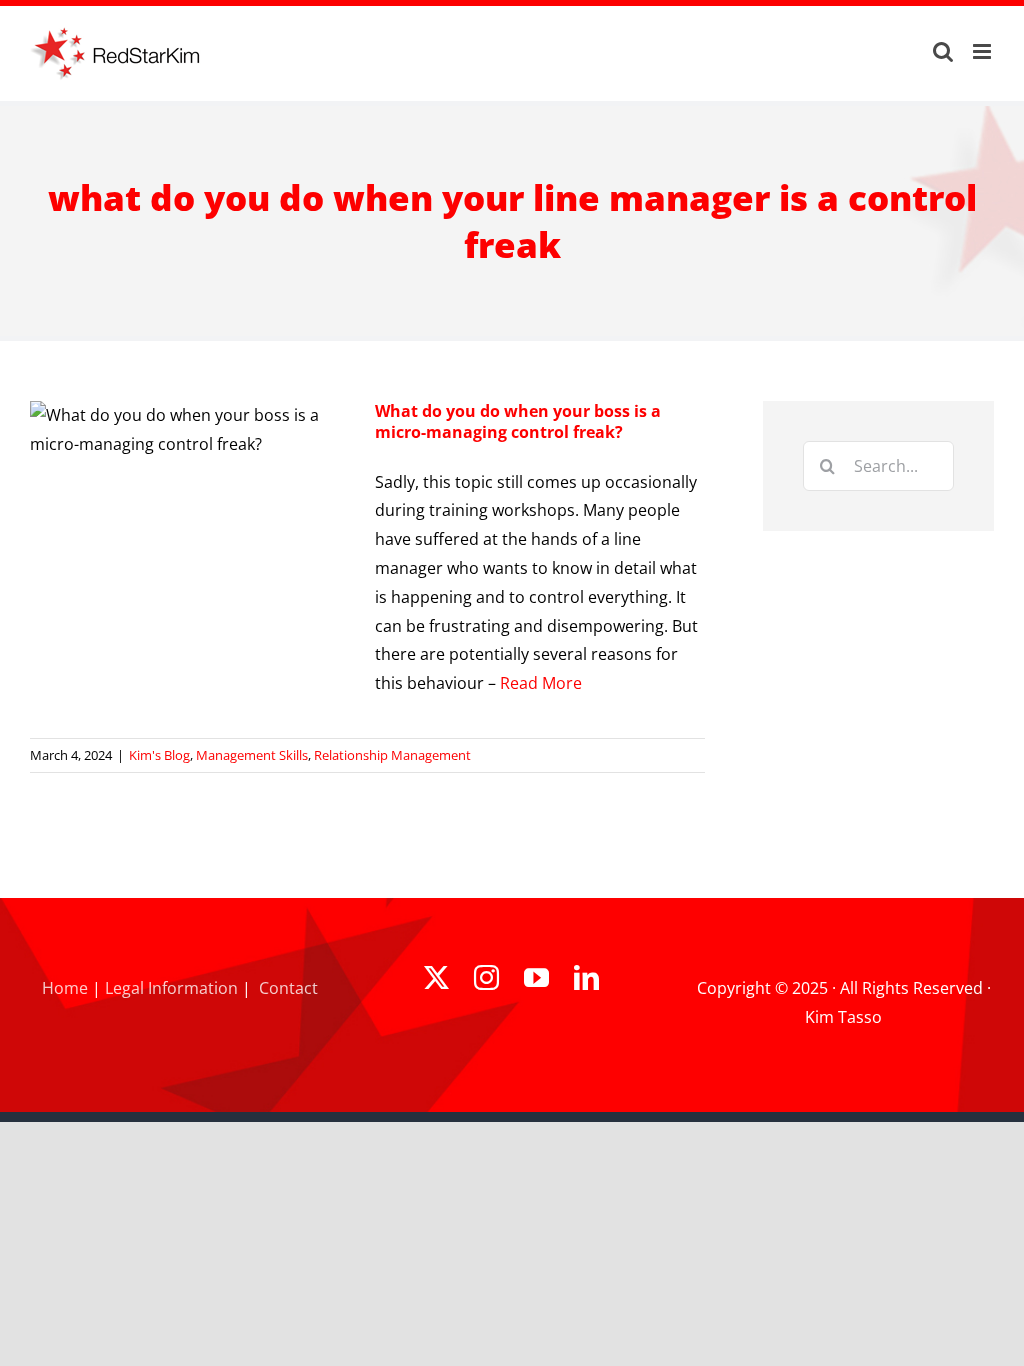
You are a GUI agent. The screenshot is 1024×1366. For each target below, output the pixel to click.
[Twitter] (436, 977)
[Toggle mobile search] (943, 51)
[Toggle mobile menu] (983, 51)
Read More (541, 683)
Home (65, 988)
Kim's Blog (159, 755)
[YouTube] (536, 977)
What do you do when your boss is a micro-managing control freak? (518, 421)
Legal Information (171, 988)
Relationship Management (392, 755)
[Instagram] (486, 977)
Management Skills (252, 755)
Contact (288, 988)
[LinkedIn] (586, 977)
